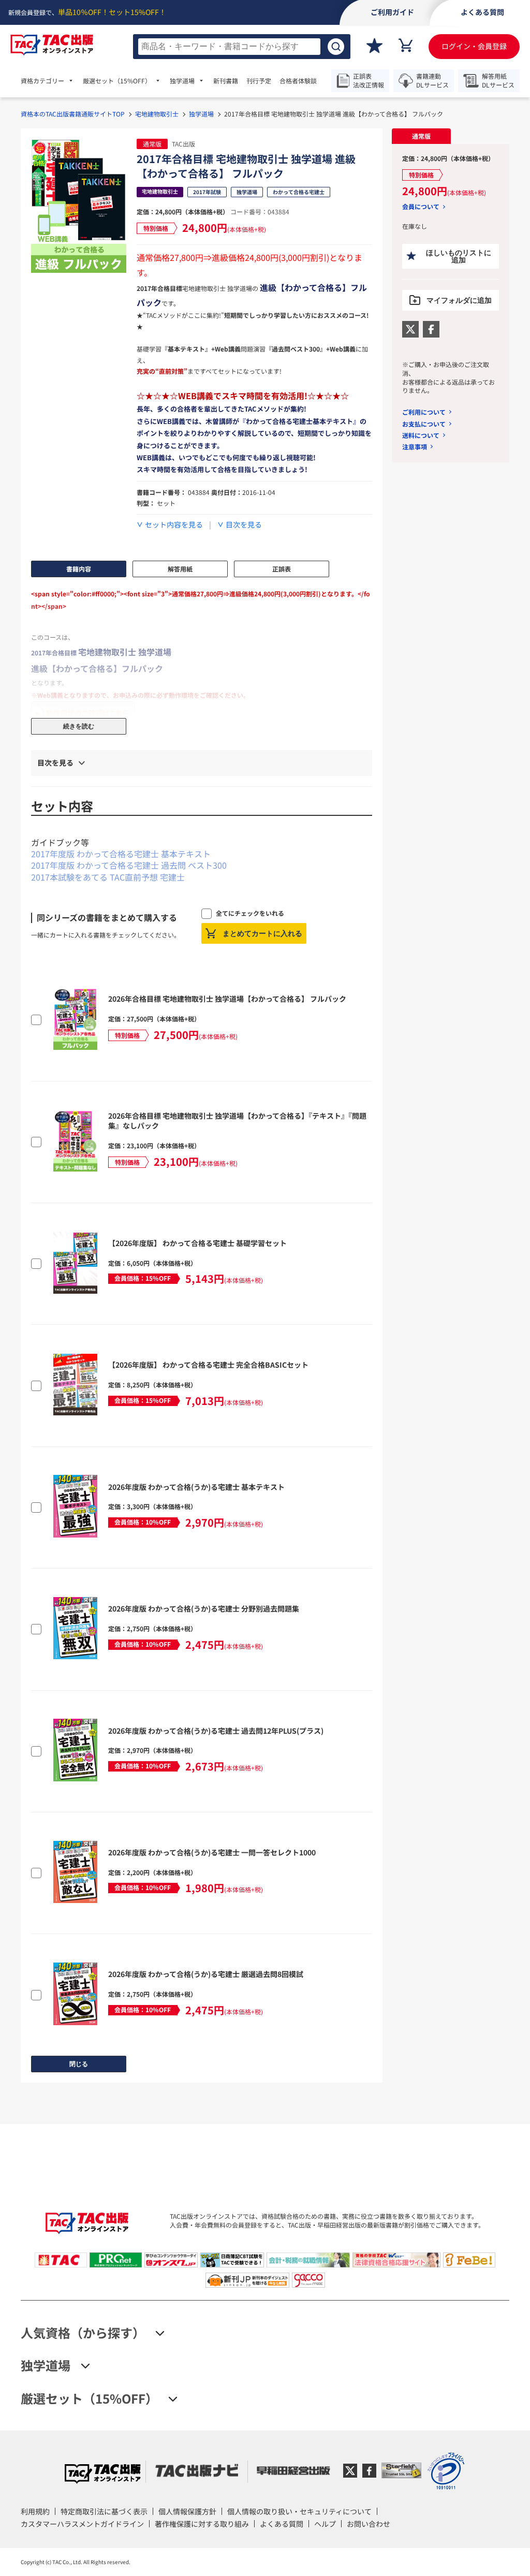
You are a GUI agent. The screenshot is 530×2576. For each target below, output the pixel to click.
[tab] (421, 136)
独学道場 (201, 114)
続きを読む (79, 726)
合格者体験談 (298, 81)
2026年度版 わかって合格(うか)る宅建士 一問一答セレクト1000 (212, 1852)
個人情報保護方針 (187, 2511)
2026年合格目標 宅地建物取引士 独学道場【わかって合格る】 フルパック (227, 999)
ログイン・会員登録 (474, 46)
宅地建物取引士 (157, 114)
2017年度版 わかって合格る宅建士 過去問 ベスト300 (129, 865)
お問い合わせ (369, 2524)
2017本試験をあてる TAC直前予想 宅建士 (108, 877)
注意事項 (415, 447)
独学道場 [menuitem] (182, 81)
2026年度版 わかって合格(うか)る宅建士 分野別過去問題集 (204, 1608)
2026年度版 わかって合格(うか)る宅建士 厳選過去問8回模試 (206, 1974)
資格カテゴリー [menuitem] (42, 81)
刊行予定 (259, 81)
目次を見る (244, 525)
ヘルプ (325, 2524)
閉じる (79, 2064)
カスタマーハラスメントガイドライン (82, 2524)
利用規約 (35, 2511)
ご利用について (424, 412)
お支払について (424, 424)
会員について (421, 207)
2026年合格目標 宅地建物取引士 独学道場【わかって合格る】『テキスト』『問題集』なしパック (237, 1121)
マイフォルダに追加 (459, 300)
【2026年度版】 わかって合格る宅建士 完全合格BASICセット (208, 1365)
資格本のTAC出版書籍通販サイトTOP (73, 114)
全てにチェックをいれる (250, 913)
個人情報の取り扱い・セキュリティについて (299, 2511)
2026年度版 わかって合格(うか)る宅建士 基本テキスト (196, 1487)
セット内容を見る (174, 525)
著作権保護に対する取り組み (202, 2524)
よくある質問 (282, 2524)
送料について (421, 435)
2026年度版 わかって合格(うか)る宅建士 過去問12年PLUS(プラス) (216, 1731)
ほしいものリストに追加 (459, 256)
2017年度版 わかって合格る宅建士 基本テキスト (121, 854)
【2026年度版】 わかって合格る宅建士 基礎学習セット (197, 1243)
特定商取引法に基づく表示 (104, 2511)
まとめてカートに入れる (262, 933)
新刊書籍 (226, 81)
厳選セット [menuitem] (117, 81)
